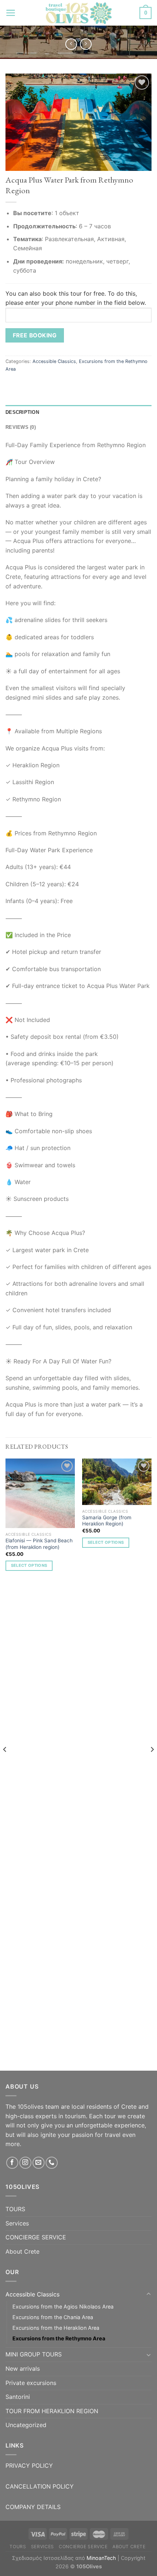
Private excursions (31, 2383)
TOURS (15, 2209)
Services (17, 2223)
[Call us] (52, 2163)
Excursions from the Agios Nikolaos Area (63, 2307)
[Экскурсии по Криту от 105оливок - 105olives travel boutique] (78, 13)
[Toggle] (149, 2294)
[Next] (152, 1764)
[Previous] (5, 1764)
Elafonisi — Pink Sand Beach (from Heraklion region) (39, 1544)
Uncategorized (26, 2425)
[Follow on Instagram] (25, 2163)
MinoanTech (101, 2558)
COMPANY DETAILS (33, 2507)
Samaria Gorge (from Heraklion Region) (107, 1521)
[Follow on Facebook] (12, 2163)
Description (22, 412)
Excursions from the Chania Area (53, 2317)
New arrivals (23, 2369)
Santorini (18, 2397)
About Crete (22, 2251)
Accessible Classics (54, 361)
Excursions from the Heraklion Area (56, 2328)
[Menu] (11, 13)
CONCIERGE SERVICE (36, 2237)
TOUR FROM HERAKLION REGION (52, 2411)
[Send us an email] (39, 2163)
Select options (29, 1565)
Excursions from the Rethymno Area (59, 2338)
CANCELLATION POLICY (40, 2486)
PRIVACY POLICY (29, 2465)
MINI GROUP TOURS (34, 2354)
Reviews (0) (21, 427)
